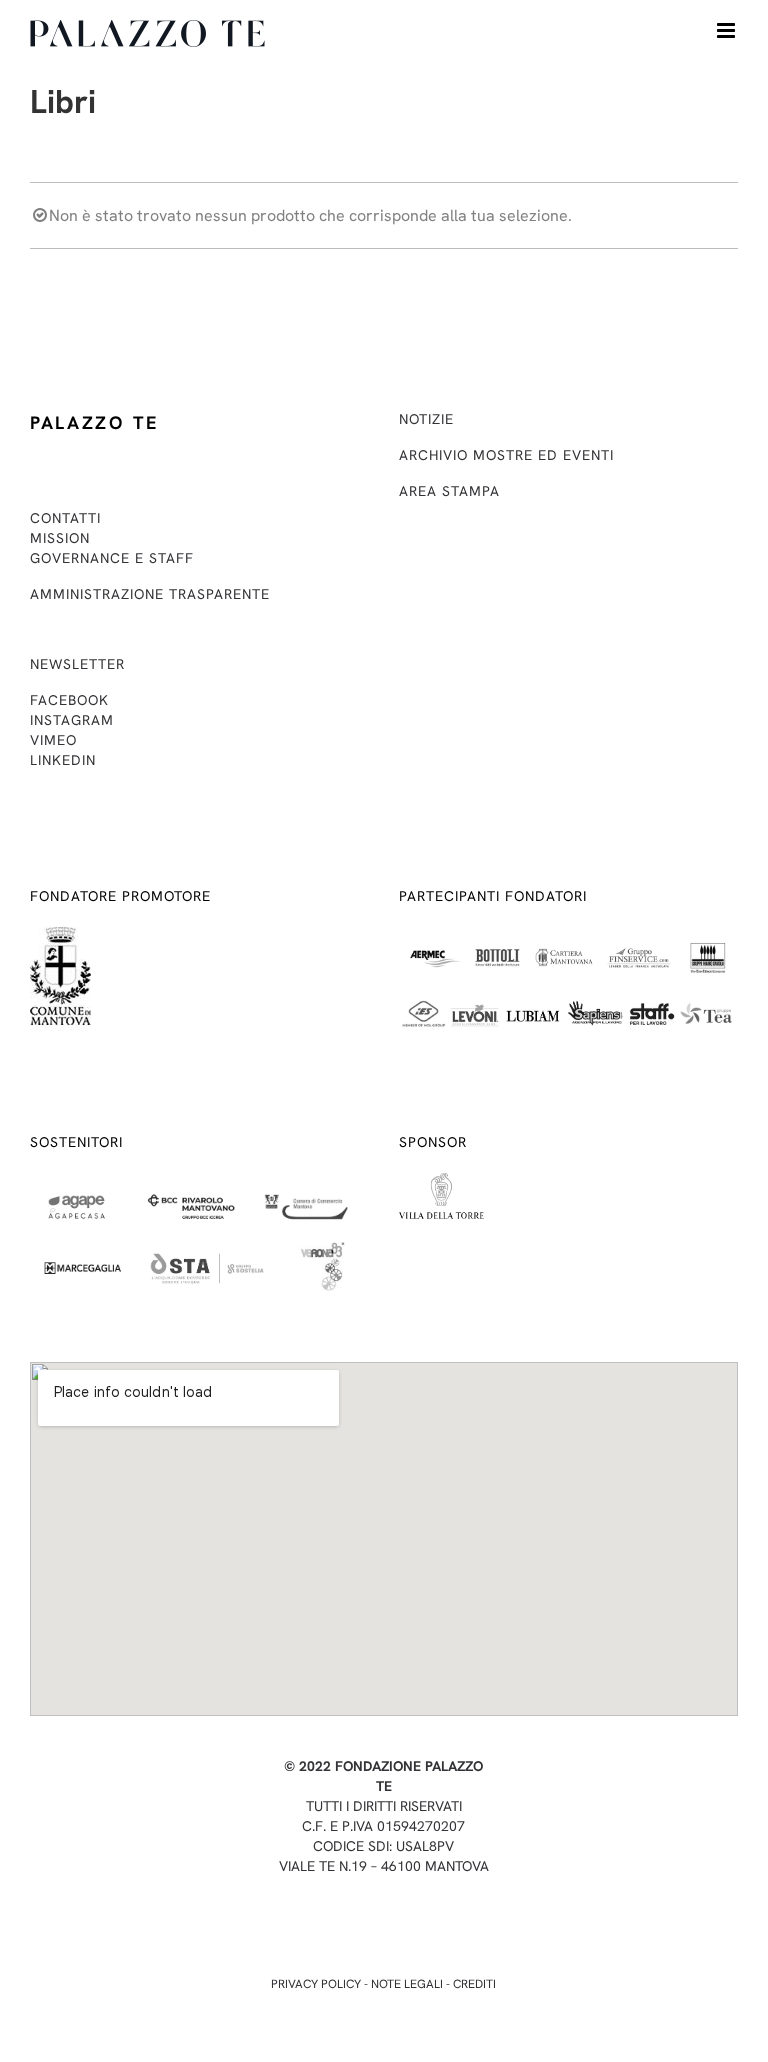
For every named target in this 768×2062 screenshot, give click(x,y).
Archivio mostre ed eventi (506, 455)
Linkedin (63, 760)
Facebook (69, 700)
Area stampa (449, 491)
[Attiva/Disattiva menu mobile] (727, 30)
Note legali (407, 1984)
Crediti (474, 1984)
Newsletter (77, 664)
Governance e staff (112, 558)
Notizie (426, 419)
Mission (60, 538)
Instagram (72, 720)
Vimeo (53, 740)
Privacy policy (316, 1984)
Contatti (65, 518)
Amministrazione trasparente (150, 594)
